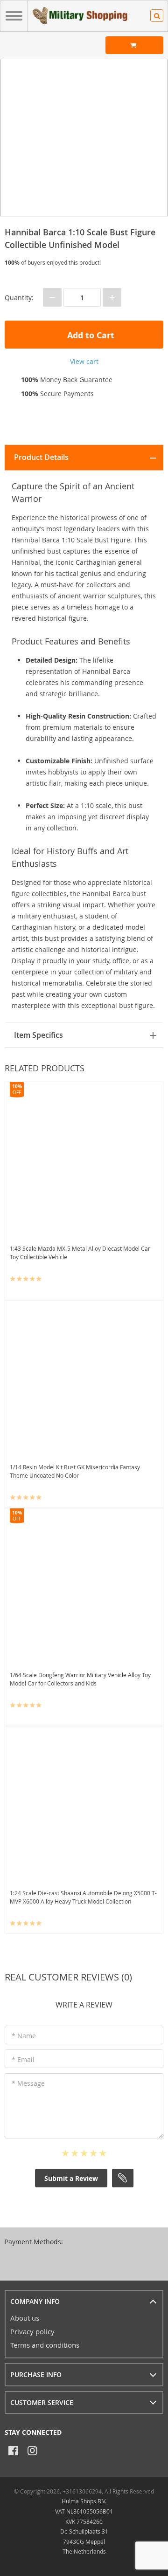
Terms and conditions (45, 2345)
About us (25, 2318)
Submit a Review (71, 2178)
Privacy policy (32, 2331)
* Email (23, 2059)
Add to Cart (90, 335)
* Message (28, 2083)
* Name (24, 2036)
